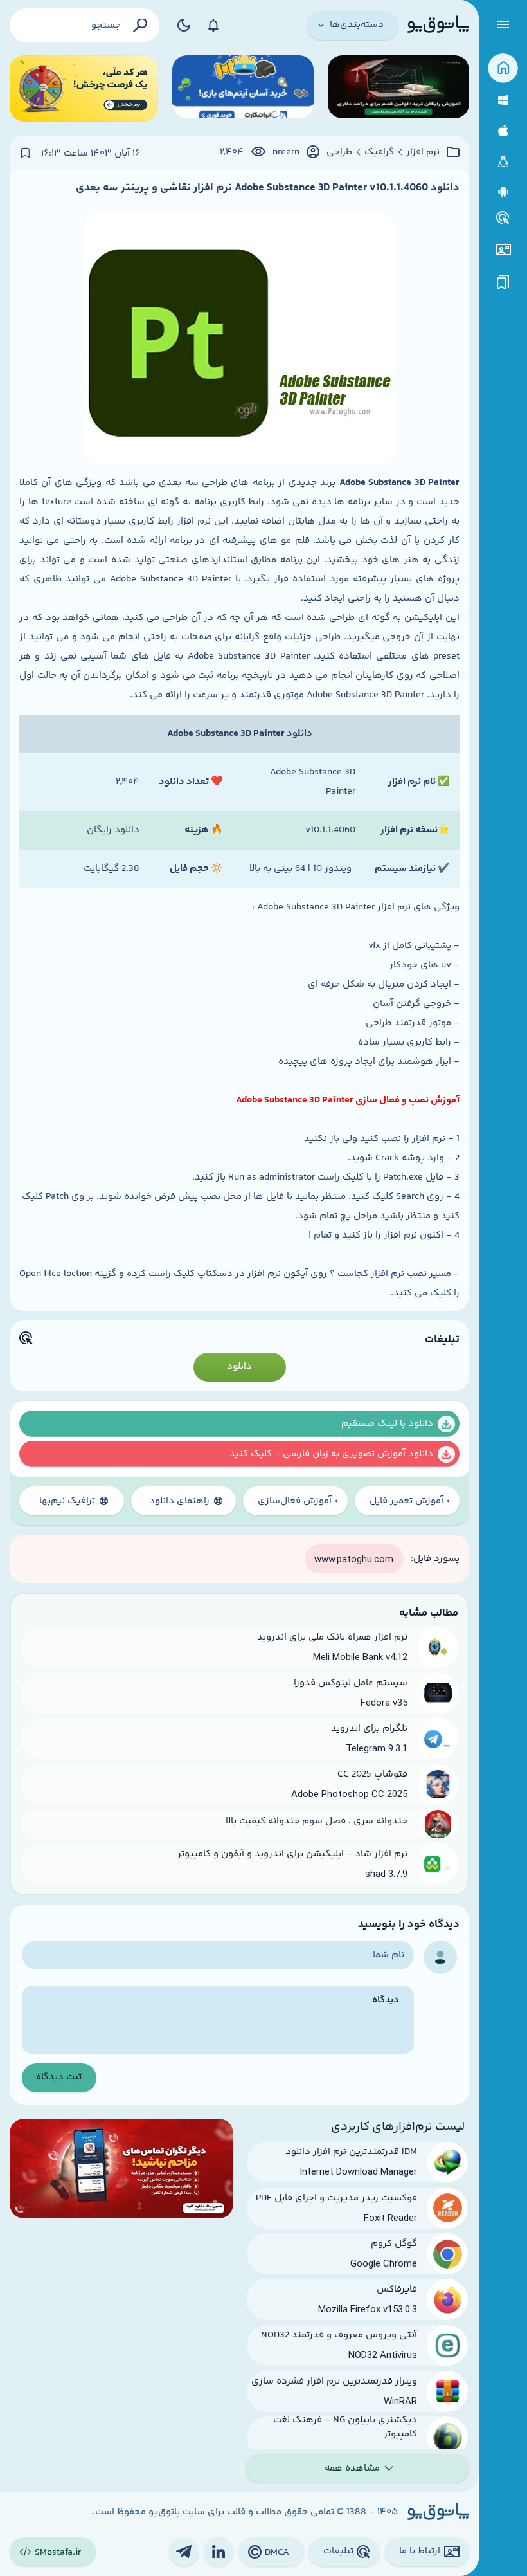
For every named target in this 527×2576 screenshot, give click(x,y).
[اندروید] (503, 192)
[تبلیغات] (503, 218)
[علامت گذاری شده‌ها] (503, 283)
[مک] (503, 131)
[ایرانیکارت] (243, 88)
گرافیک (379, 152)
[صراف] (84, 88)
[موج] (398, 88)
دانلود (239, 1366)
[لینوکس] (503, 162)
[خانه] (503, 69)
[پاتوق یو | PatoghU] (438, 25)
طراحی (339, 152)
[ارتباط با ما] (503, 250)
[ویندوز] (503, 101)
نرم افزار (423, 152)
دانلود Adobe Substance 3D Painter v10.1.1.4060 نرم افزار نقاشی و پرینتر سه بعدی (268, 188)
